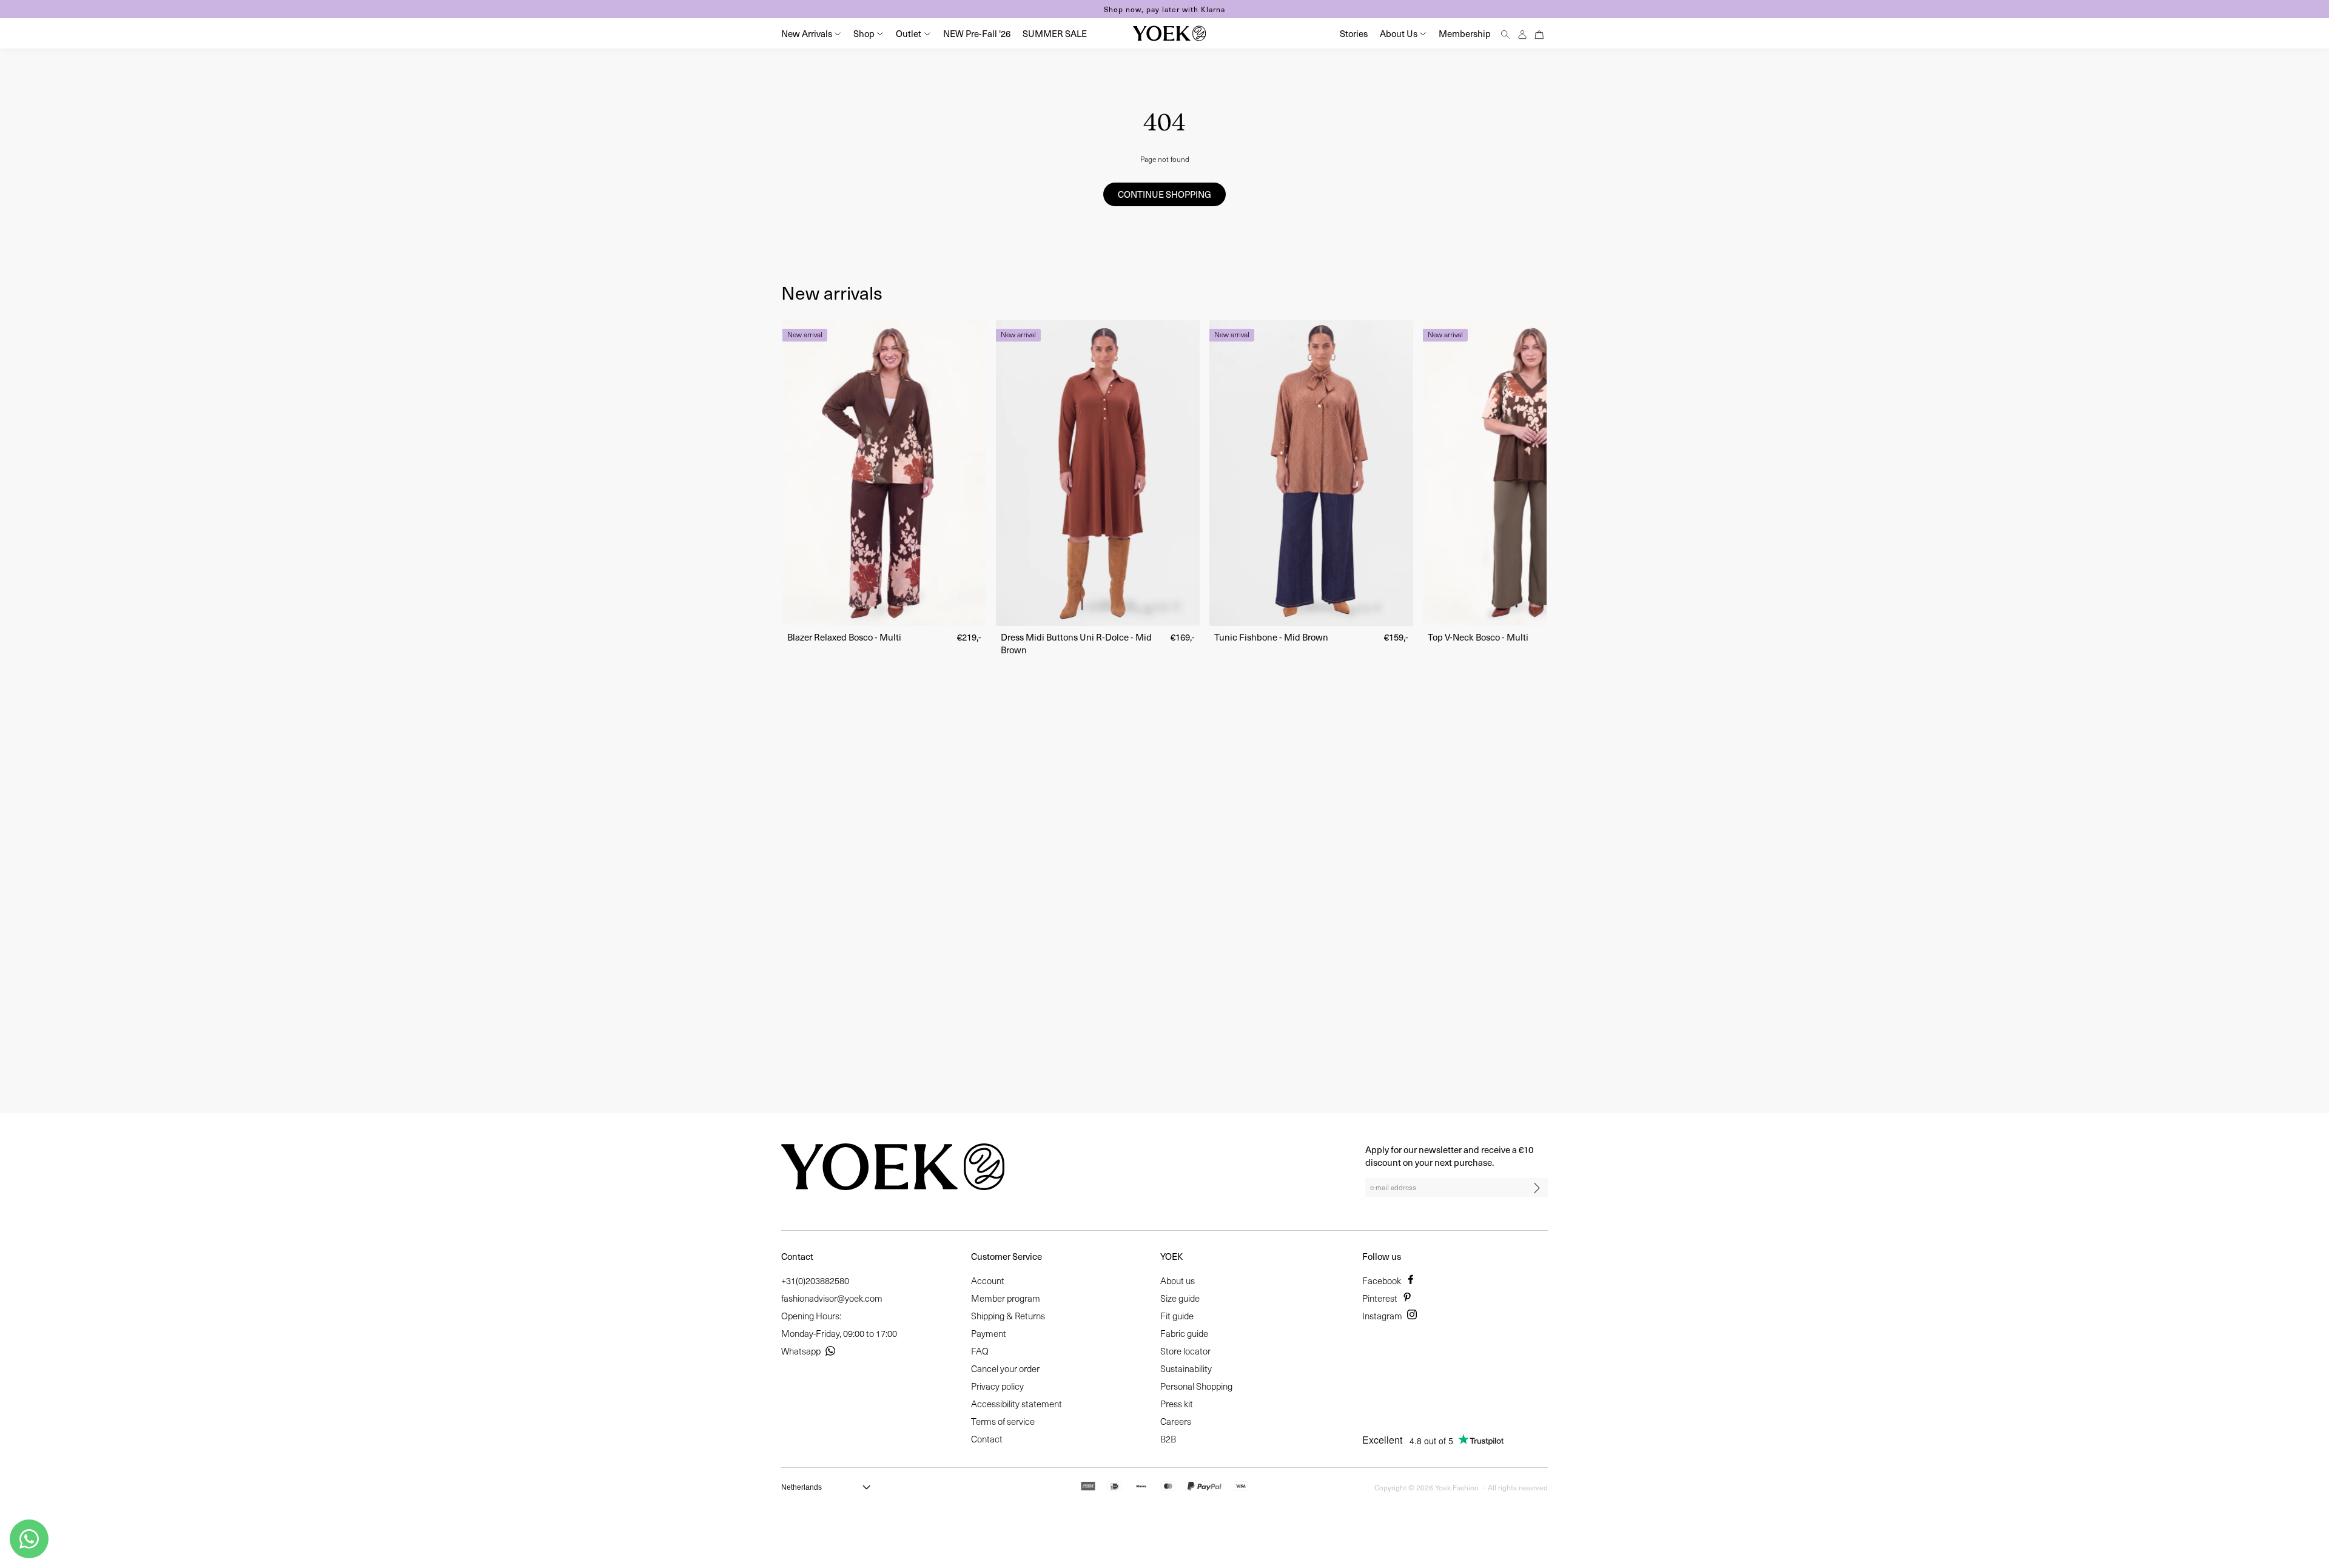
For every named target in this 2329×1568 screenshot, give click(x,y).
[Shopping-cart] (1539, 33)
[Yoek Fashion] (1169, 33)
